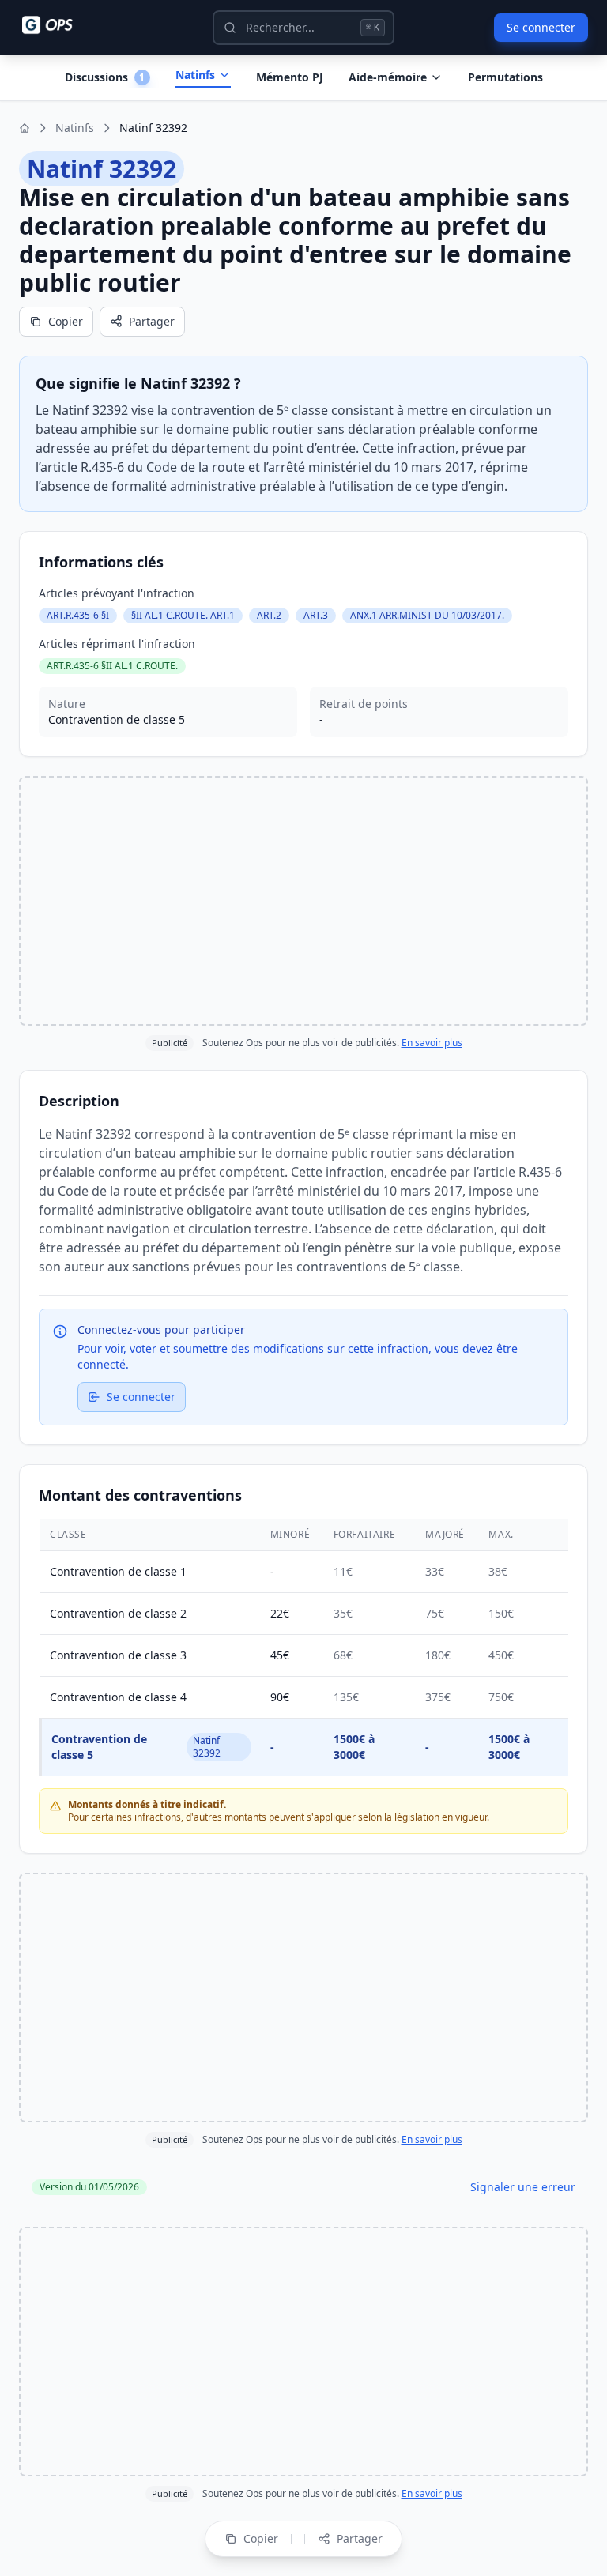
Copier (66, 321)
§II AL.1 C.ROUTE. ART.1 (183, 615)
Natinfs (195, 75)
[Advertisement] (303, 901)
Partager (152, 321)
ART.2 (269, 615)
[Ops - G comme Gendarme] (58, 25)
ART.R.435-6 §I (78, 615)
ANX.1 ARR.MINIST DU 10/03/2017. (427, 615)
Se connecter (541, 27)
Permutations (505, 77)
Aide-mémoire (388, 77)
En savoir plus (432, 1043)
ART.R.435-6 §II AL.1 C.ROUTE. (112, 666)
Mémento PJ (290, 77)
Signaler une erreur (523, 2187)
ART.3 (316, 615)
